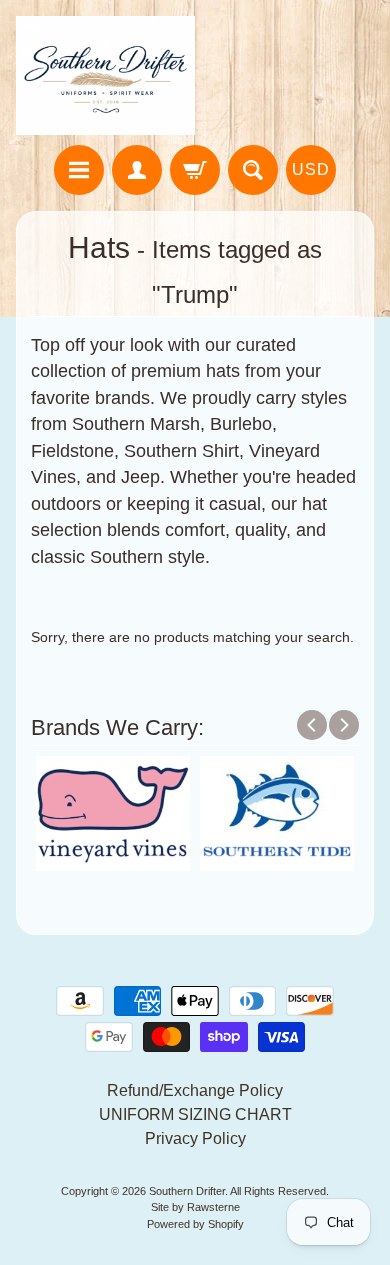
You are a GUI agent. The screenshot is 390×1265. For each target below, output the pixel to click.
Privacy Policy (195, 1138)
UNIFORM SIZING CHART (195, 1114)
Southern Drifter (187, 1191)
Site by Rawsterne (195, 1207)
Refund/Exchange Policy (195, 1090)
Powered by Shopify (195, 1224)
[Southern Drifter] (105, 75)
